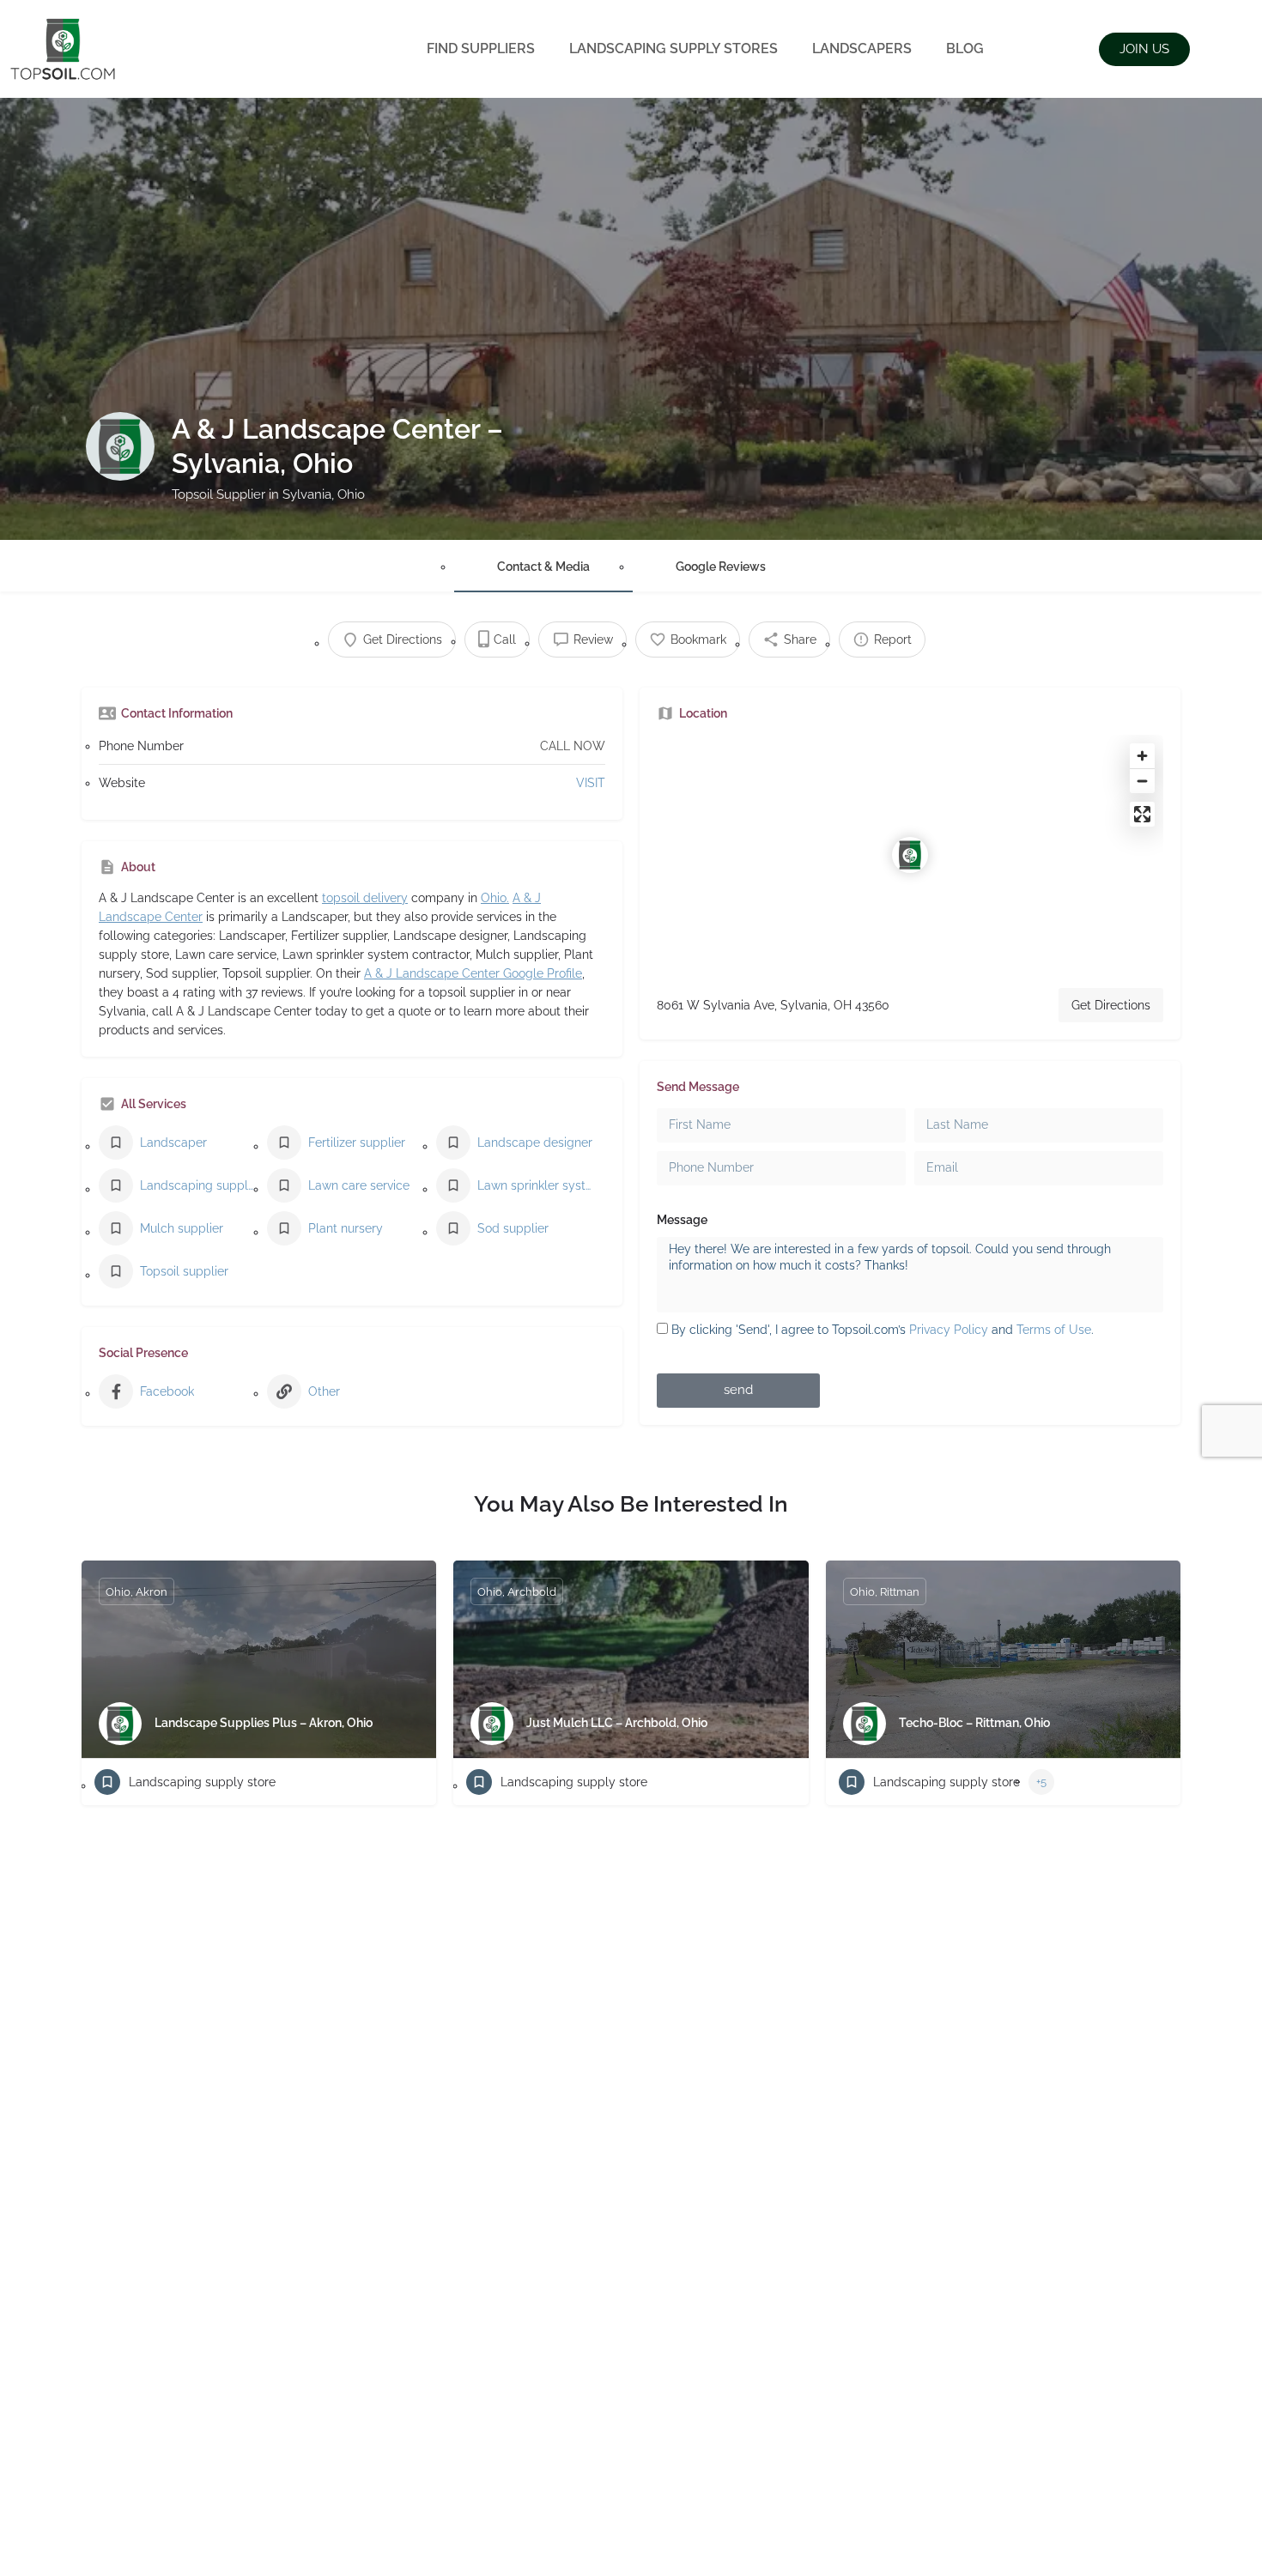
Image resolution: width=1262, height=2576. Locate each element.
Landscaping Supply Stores (673, 48)
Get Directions (1111, 1005)
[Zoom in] (1142, 756)
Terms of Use (1054, 1330)
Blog (965, 48)
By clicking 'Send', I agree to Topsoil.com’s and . (883, 1330)
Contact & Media (543, 567)
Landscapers (862, 48)
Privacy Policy (949, 1330)
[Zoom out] (1142, 781)
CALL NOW (573, 746)
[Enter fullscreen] (1142, 814)
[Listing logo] (120, 446)
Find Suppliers (481, 48)
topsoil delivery (365, 898)
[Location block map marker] (910, 855)
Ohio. (495, 898)
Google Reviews (721, 567)
